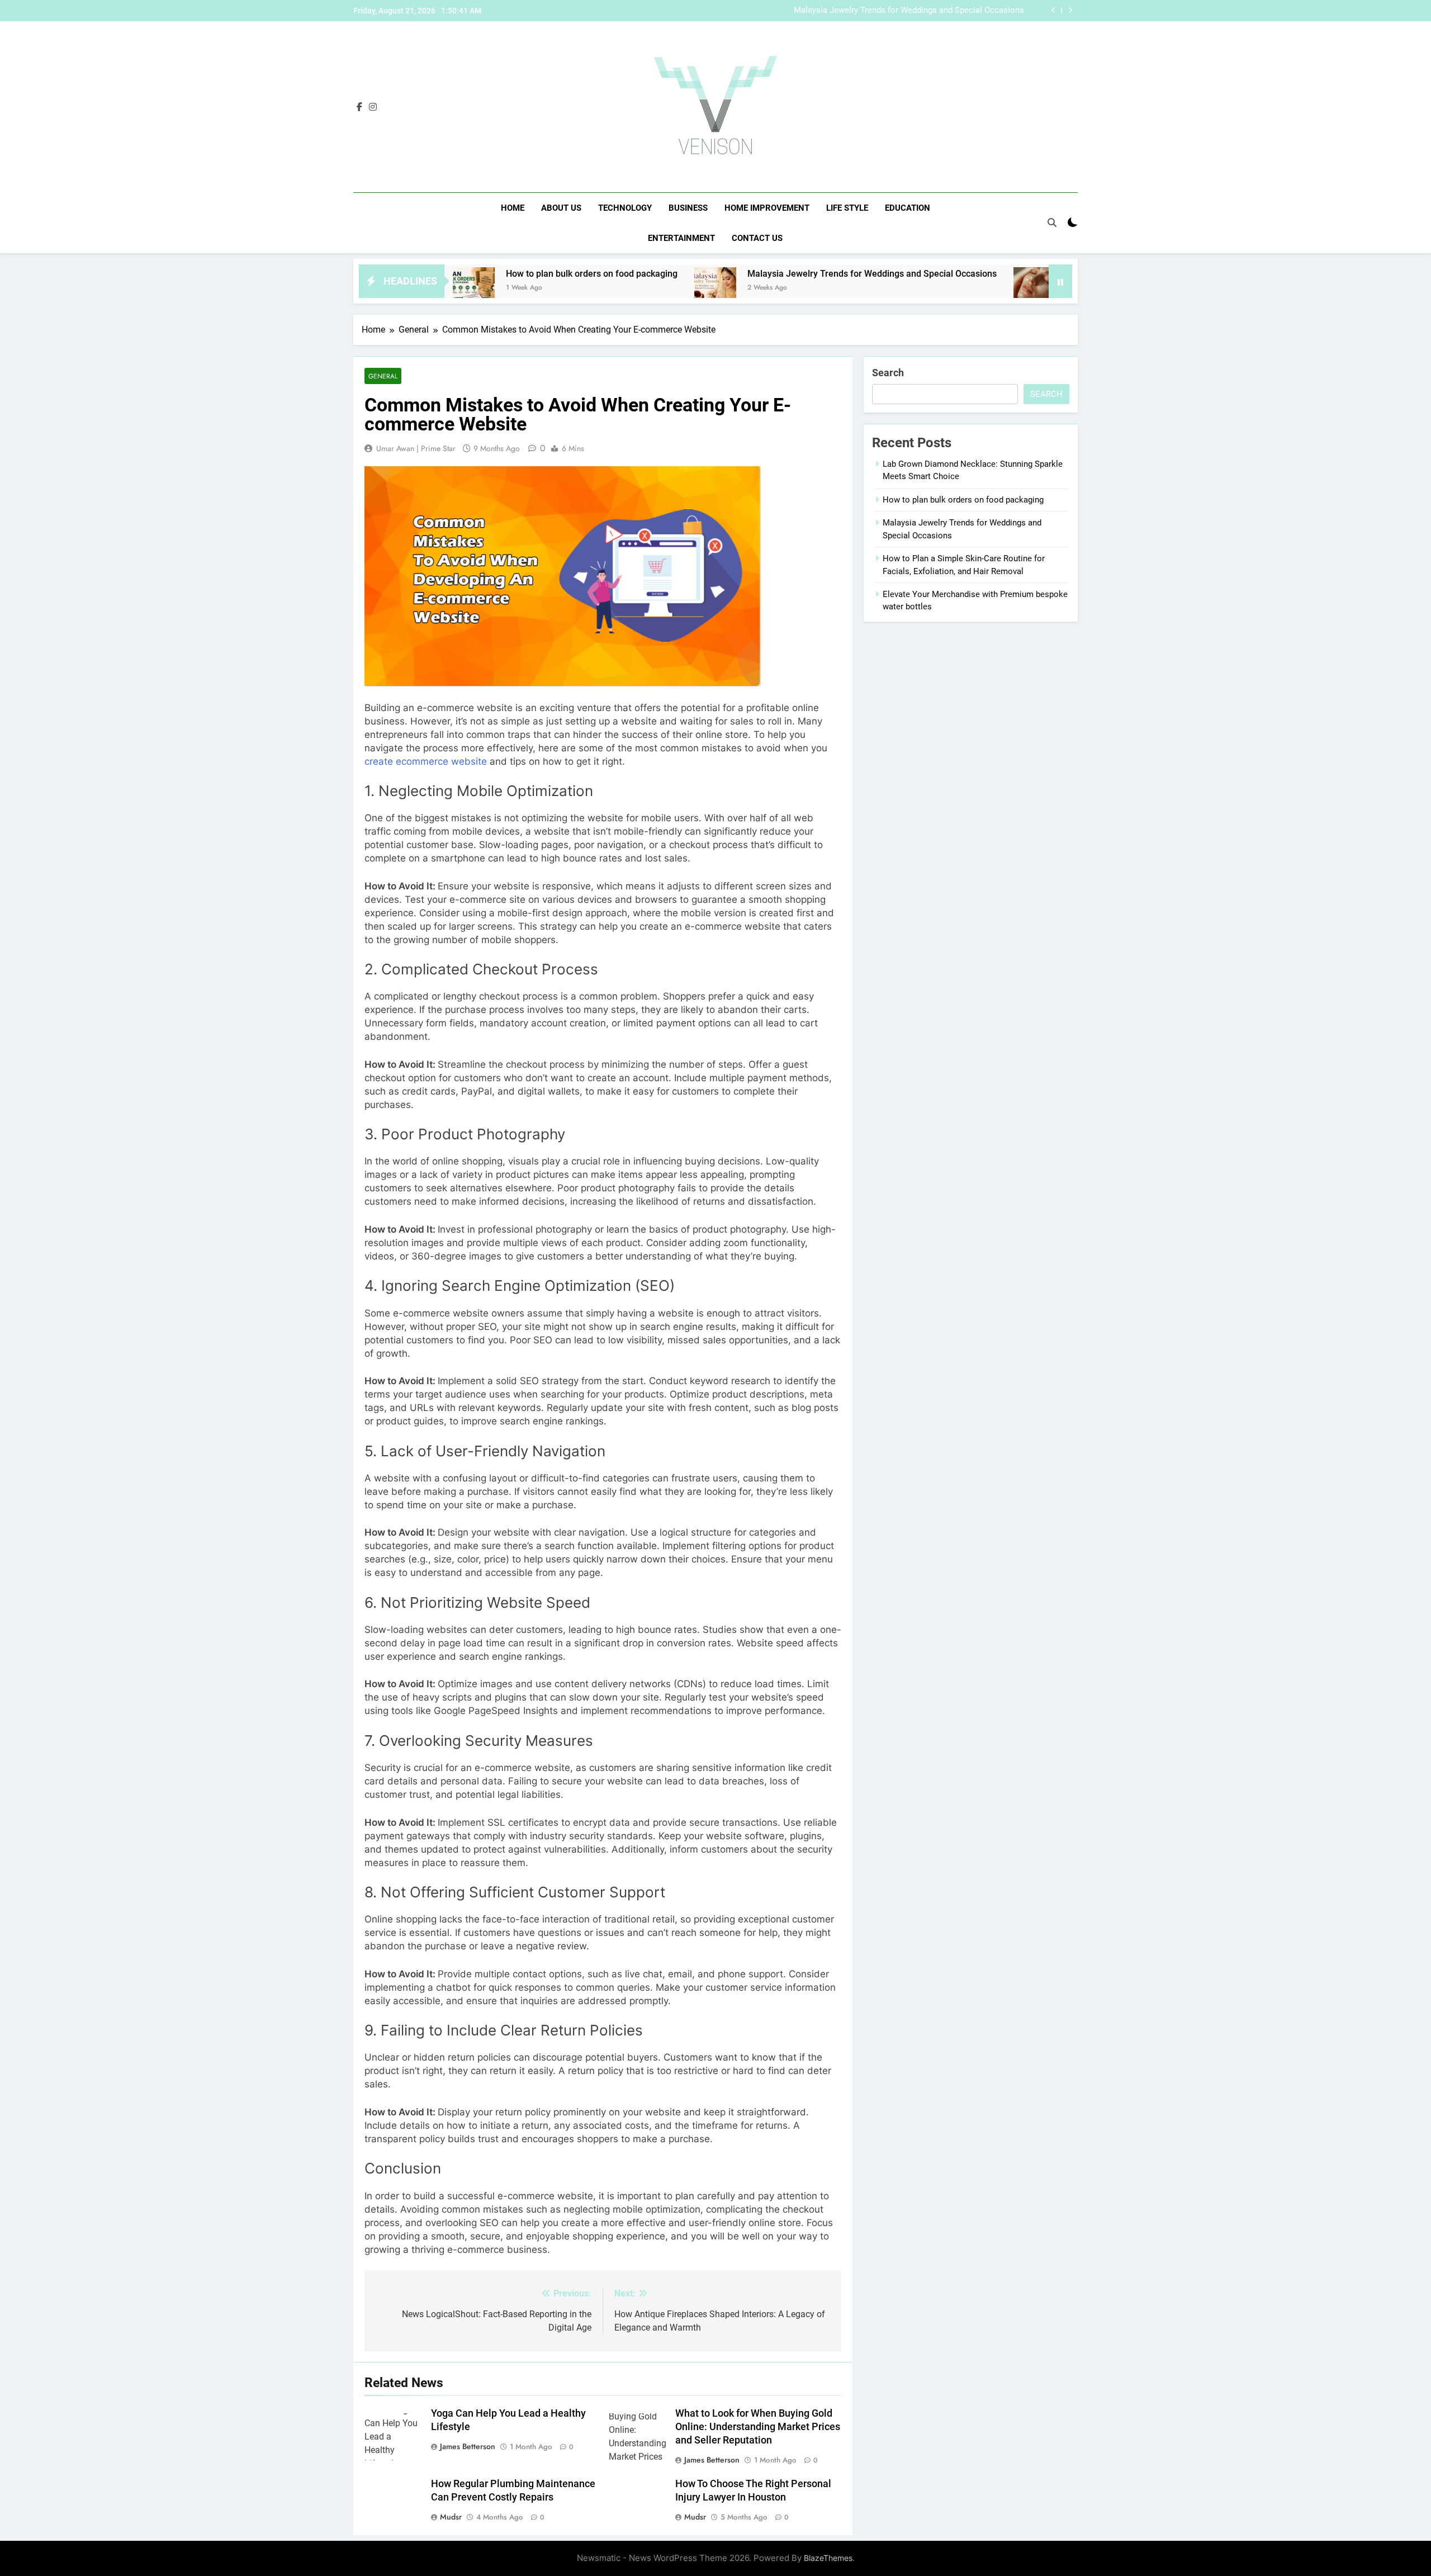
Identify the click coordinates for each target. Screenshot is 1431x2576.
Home (513, 208)
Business (688, 208)
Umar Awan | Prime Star (416, 448)
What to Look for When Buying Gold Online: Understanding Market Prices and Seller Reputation (758, 2427)
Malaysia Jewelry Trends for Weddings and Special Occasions (909, 11)
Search (888, 373)
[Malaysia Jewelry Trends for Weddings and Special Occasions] (611, 288)
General (383, 376)
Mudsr (451, 2517)
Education (908, 208)
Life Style (847, 208)
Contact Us (757, 238)
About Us (561, 208)
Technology (625, 208)
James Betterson (468, 2446)
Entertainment (681, 238)
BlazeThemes (828, 2558)
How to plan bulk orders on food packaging (488, 274)
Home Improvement (767, 208)
